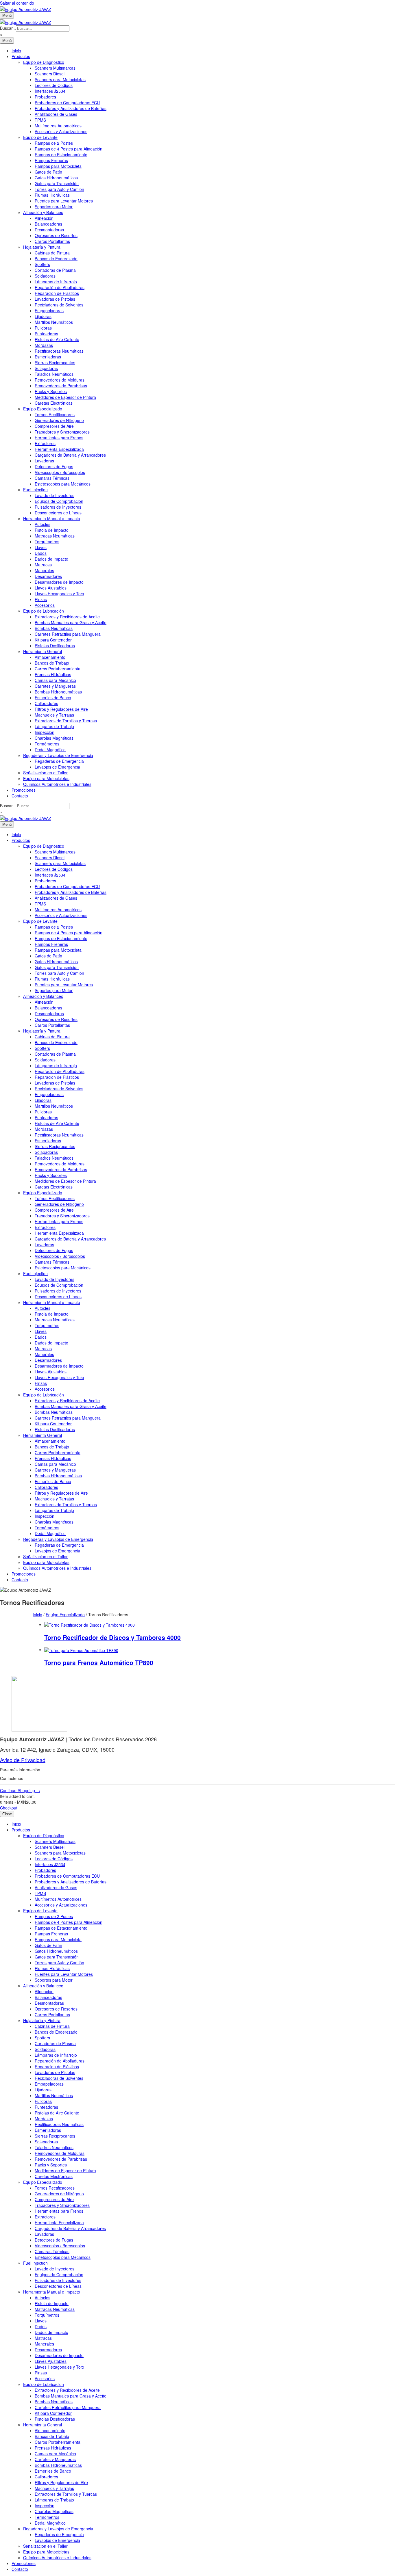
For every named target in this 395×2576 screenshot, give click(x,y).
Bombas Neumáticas (54, 628)
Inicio (16, 51)
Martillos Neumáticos (54, 322)
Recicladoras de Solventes (59, 305)
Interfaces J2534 (50, 91)
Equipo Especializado (43, 409)
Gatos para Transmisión (57, 183)
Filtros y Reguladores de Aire (61, 709)
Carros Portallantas (52, 241)
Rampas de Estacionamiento (61, 155)
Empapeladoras (49, 310)
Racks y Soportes (51, 391)
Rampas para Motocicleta (58, 166)
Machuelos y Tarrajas (54, 715)
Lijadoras (43, 316)
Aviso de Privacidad (23, 1760)
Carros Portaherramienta (58, 669)
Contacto (20, 796)
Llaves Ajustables (51, 588)
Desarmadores (48, 576)
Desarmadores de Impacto (59, 582)
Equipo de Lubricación (44, 611)
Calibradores (46, 703)
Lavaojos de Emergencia (57, 767)
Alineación (44, 218)
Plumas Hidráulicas (52, 195)
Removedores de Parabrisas (61, 386)
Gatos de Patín (48, 172)
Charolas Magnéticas (54, 738)
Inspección (45, 732)
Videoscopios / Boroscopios (60, 472)
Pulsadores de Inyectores (58, 507)
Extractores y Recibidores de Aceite (67, 617)
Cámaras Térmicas (52, 478)
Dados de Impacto (51, 559)
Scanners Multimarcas (55, 68)
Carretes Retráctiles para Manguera (68, 634)
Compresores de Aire (54, 426)
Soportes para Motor (54, 207)
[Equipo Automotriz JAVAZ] (26, 21)
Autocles (43, 524)
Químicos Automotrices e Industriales (57, 784)
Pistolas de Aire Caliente (57, 339)
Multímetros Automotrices (58, 126)
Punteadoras (46, 334)
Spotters (42, 264)
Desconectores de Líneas (58, 513)
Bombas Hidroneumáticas (58, 692)
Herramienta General (43, 651)
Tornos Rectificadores (55, 414)
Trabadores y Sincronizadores (62, 432)
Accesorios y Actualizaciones (61, 131)
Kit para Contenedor (53, 640)
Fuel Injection (35, 490)
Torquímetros (47, 542)
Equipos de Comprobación (59, 501)
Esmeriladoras (48, 357)
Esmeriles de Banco (53, 698)
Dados (41, 553)
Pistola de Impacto (52, 530)
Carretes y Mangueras (55, 686)
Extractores (45, 443)
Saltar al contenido (17, 3)
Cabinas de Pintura (52, 253)
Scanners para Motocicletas (60, 79)
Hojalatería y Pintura (42, 247)
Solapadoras (46, 368)
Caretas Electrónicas (54, 403)
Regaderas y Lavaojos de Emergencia (58, 755)
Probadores (45, 97)
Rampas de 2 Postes (54, 143)
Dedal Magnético (50, 749)
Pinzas (41, 599)
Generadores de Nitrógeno (59, 420)
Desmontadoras (49, 230)
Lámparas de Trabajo (54, 726)
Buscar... (8, 28)
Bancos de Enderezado (56, 258)
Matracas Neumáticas (55, 536)
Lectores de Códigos (54, 85)
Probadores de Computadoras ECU (67, 103)
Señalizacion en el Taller (45, 773)
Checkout (9, 1808)
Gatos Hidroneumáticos (56, 178)
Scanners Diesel (50, 74)
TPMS (40, 120)
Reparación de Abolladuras (60, 287)
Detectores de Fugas (54, 466)
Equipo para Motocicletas (46, 778)
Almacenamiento (50, 657)
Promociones (24, 790)
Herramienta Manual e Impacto (52, 518)
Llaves (41, 547)
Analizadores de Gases (56, 114)
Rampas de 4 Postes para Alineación (69, 149)
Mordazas (44, 345)
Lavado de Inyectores (55, 495)
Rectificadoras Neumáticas (59, 351)
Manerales (44, 570)
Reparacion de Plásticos (57, 293)
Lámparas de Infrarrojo (56, 282)
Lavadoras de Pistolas (55, 299)
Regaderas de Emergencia (59, 761)
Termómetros (47, 744)
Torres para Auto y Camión (59, 189)
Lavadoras (44, 461)
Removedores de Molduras (60, 380)
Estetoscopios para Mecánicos (63, 484)
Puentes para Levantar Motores (64, 201)
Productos (21, 56)
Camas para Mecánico (55, 680)
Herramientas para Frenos (59, 438)
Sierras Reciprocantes (55, 362)
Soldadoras (45, 276)
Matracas (43, 565)
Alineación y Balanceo (43, 212)
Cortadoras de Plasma (55, 270)
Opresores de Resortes (56, 235)
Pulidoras (43, 328)
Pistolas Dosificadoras (55, 646)
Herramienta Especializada (59, 449)
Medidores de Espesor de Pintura (65, 397)
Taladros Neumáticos (54, 374)
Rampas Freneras (51, 160)
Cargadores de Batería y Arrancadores (70, 455)
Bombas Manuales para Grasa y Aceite (71, 622)
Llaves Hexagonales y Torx (59, 594)
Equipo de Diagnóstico (44, 62)
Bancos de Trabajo (52, 663)
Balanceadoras (48, 224)
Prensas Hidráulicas (53, 674)
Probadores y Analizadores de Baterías (71, 108)
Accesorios (45, 605)
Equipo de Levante (40, 137)
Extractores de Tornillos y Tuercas (66, 721)
